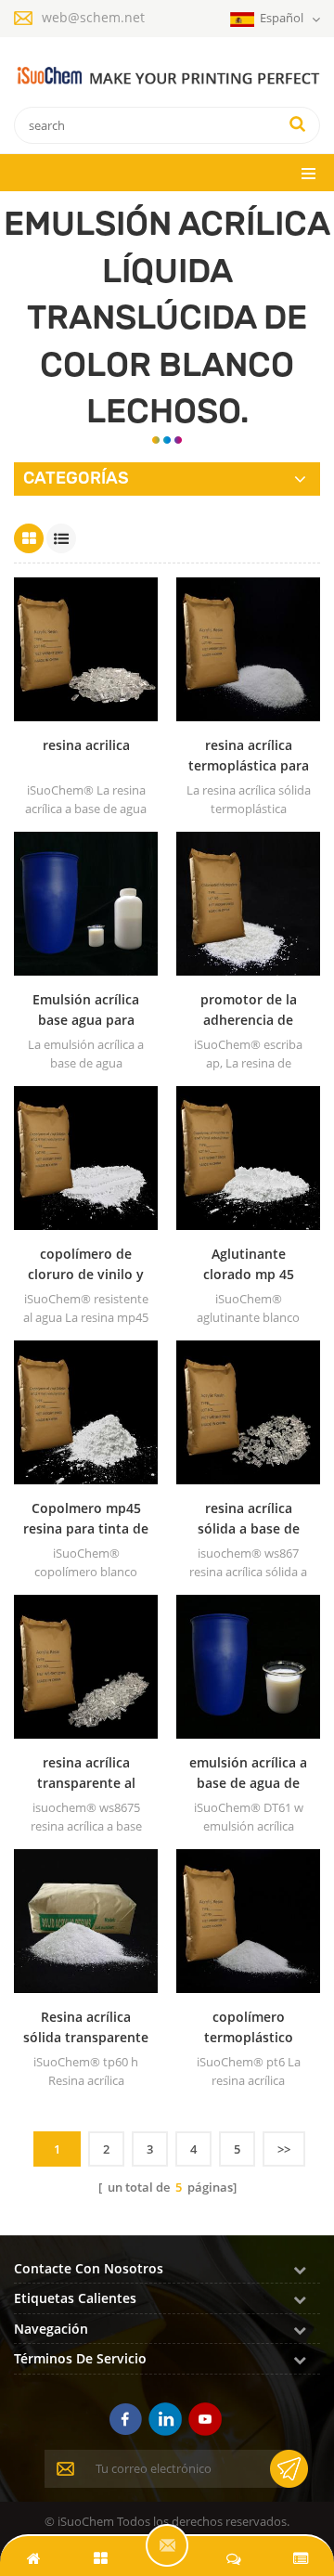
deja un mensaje (167, 2545)
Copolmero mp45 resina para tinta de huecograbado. (86, 1519)
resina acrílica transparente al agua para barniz (86, 1773)
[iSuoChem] (167, 77)
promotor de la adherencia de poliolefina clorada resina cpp (249, 1010)
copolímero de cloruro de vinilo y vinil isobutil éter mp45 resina (86, 1265)
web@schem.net (93, 17)
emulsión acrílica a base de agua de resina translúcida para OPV (248, 1773)
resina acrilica (86, 745)
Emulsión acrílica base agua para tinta (86, 1010)
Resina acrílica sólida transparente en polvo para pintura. (86, 2028)
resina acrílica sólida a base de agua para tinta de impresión (249, 1519)
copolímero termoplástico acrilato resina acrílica (249, 2028)
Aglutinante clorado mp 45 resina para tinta (249, 1265)
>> (284, 2149)
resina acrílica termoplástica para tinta (249, 756)
